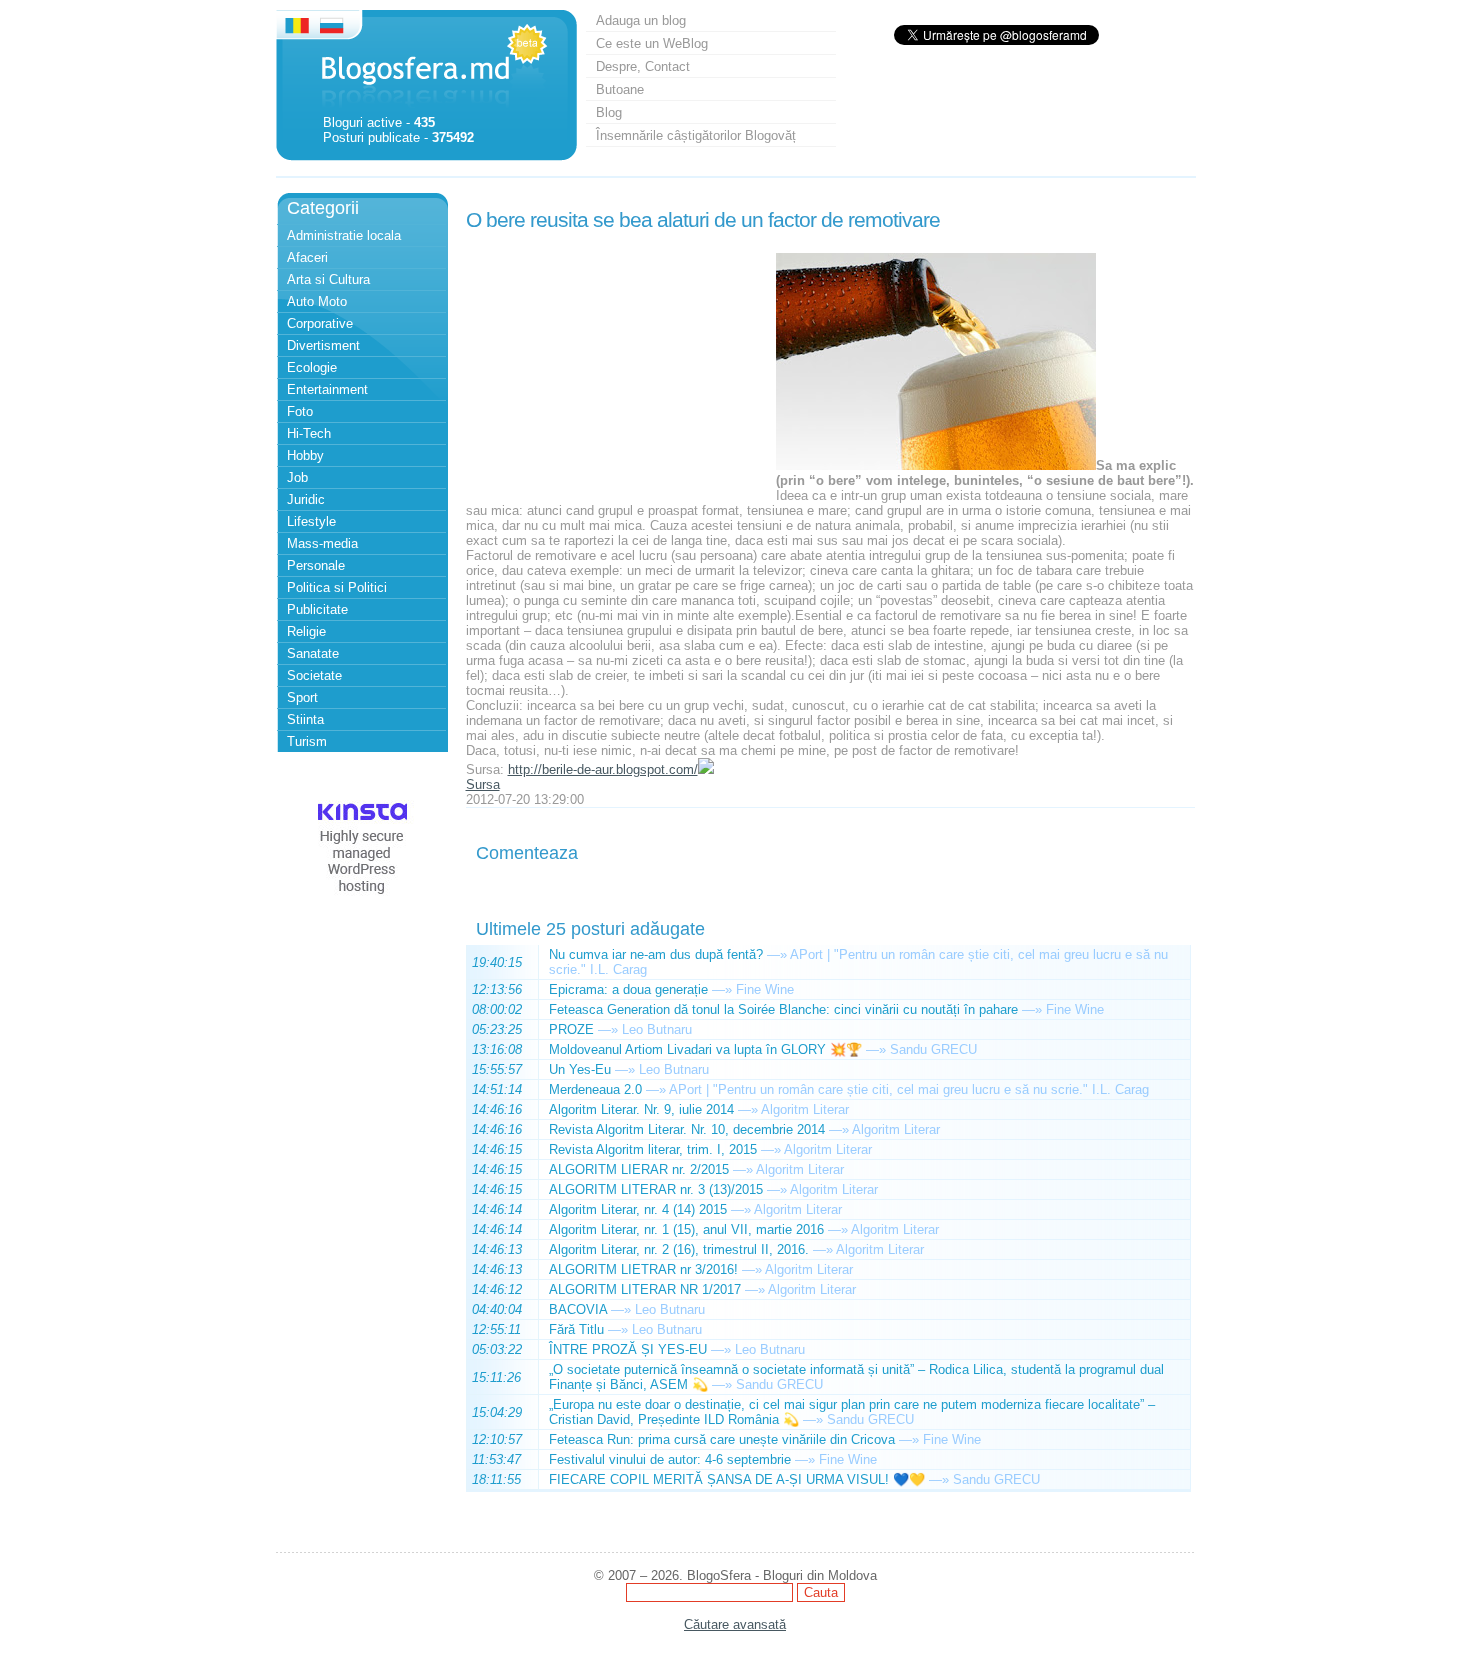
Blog (609, 112)
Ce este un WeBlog (652, 43)
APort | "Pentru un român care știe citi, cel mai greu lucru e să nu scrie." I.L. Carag (909, 1089)
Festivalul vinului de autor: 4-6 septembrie (670, 1459)
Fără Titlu (576, 1329)
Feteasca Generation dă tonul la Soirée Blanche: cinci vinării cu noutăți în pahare (783, 1009)
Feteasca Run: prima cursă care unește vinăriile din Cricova (722, 1439)
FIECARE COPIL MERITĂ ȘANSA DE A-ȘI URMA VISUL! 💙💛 (737, 1479)
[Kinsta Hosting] (362, 899)
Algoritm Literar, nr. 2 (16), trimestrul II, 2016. (679, 1249)
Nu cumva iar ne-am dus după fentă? (656, 954)
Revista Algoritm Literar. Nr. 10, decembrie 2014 (687, 1129)
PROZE (571, 1029)
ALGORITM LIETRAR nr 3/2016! (643, 1269)
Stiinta (305, 719)
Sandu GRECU (933, 1049)
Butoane (620, 89)
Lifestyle (311, 521)
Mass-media (322, 543)
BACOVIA (578, 1309)
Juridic (306, 499)
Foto (300, 411)
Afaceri (307, 257)
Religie (306, 631)
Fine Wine (765, 989)
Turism (307, 741)
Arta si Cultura (328, 279)
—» (777, 954)
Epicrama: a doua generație (628, 989)
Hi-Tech (309, 433)
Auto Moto (317, 301)
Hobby (305, 455)
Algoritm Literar (805, 1109)
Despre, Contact (643, 66)
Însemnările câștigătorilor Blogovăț (696, 135)
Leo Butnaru (657, 1029)
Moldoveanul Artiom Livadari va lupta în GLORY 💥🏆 (705, 1049)
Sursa (483, 784)
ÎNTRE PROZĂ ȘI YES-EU (628, 1349)
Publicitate (317, 609)
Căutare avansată (735, 1624)
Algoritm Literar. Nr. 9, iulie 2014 (641, 1109)
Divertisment (323, 345)
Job (297, 477)
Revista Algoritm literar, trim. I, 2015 (653, 1149)
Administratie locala (344, 235)
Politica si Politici (337, 587)
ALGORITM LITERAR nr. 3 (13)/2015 (656, 1189)
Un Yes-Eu (580, 1069)
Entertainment (327, 389)
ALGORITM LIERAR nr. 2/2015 (639, 1169)
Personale (316, 565)
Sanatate (313, 653)
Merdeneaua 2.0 (595, 1089)
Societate (314, 675)
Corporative (320, 323)
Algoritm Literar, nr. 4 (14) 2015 (638, 1209)
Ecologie (312, 367)
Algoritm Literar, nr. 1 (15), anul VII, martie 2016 (686, 1229)
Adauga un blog (641, 20)
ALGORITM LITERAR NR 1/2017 (645, 1289)
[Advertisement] (616, 363)
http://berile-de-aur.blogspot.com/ (603, 769)
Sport (302, 697)
